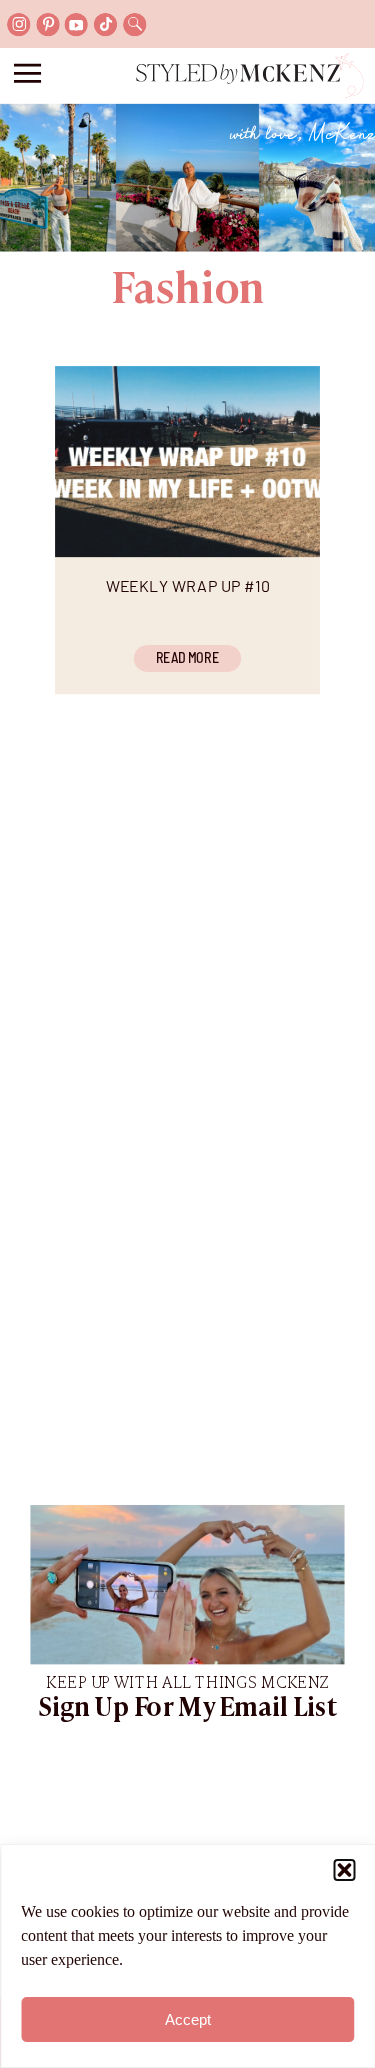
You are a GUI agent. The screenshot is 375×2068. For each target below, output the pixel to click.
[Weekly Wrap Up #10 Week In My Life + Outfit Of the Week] (187, 461)
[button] (344, 1870)
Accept (188, 2019)
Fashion (188, 291)
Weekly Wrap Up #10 (188, 585)
